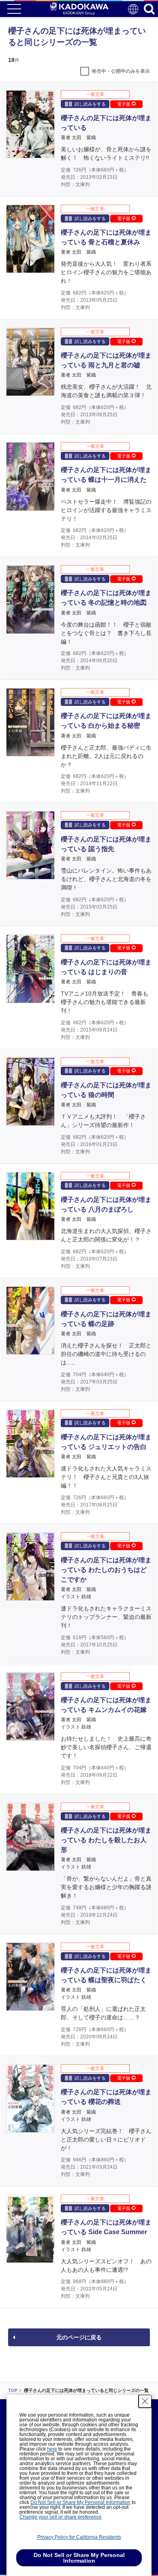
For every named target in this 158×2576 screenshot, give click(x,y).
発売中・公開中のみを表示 (121, 71)
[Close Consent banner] (145, 2401)
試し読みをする (90, 104)
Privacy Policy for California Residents (79, 2537)
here (52, 2449)
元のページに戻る (79, 2337)
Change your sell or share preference (61, 2517)
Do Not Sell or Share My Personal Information (80, 2502)
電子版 (124, 104)
